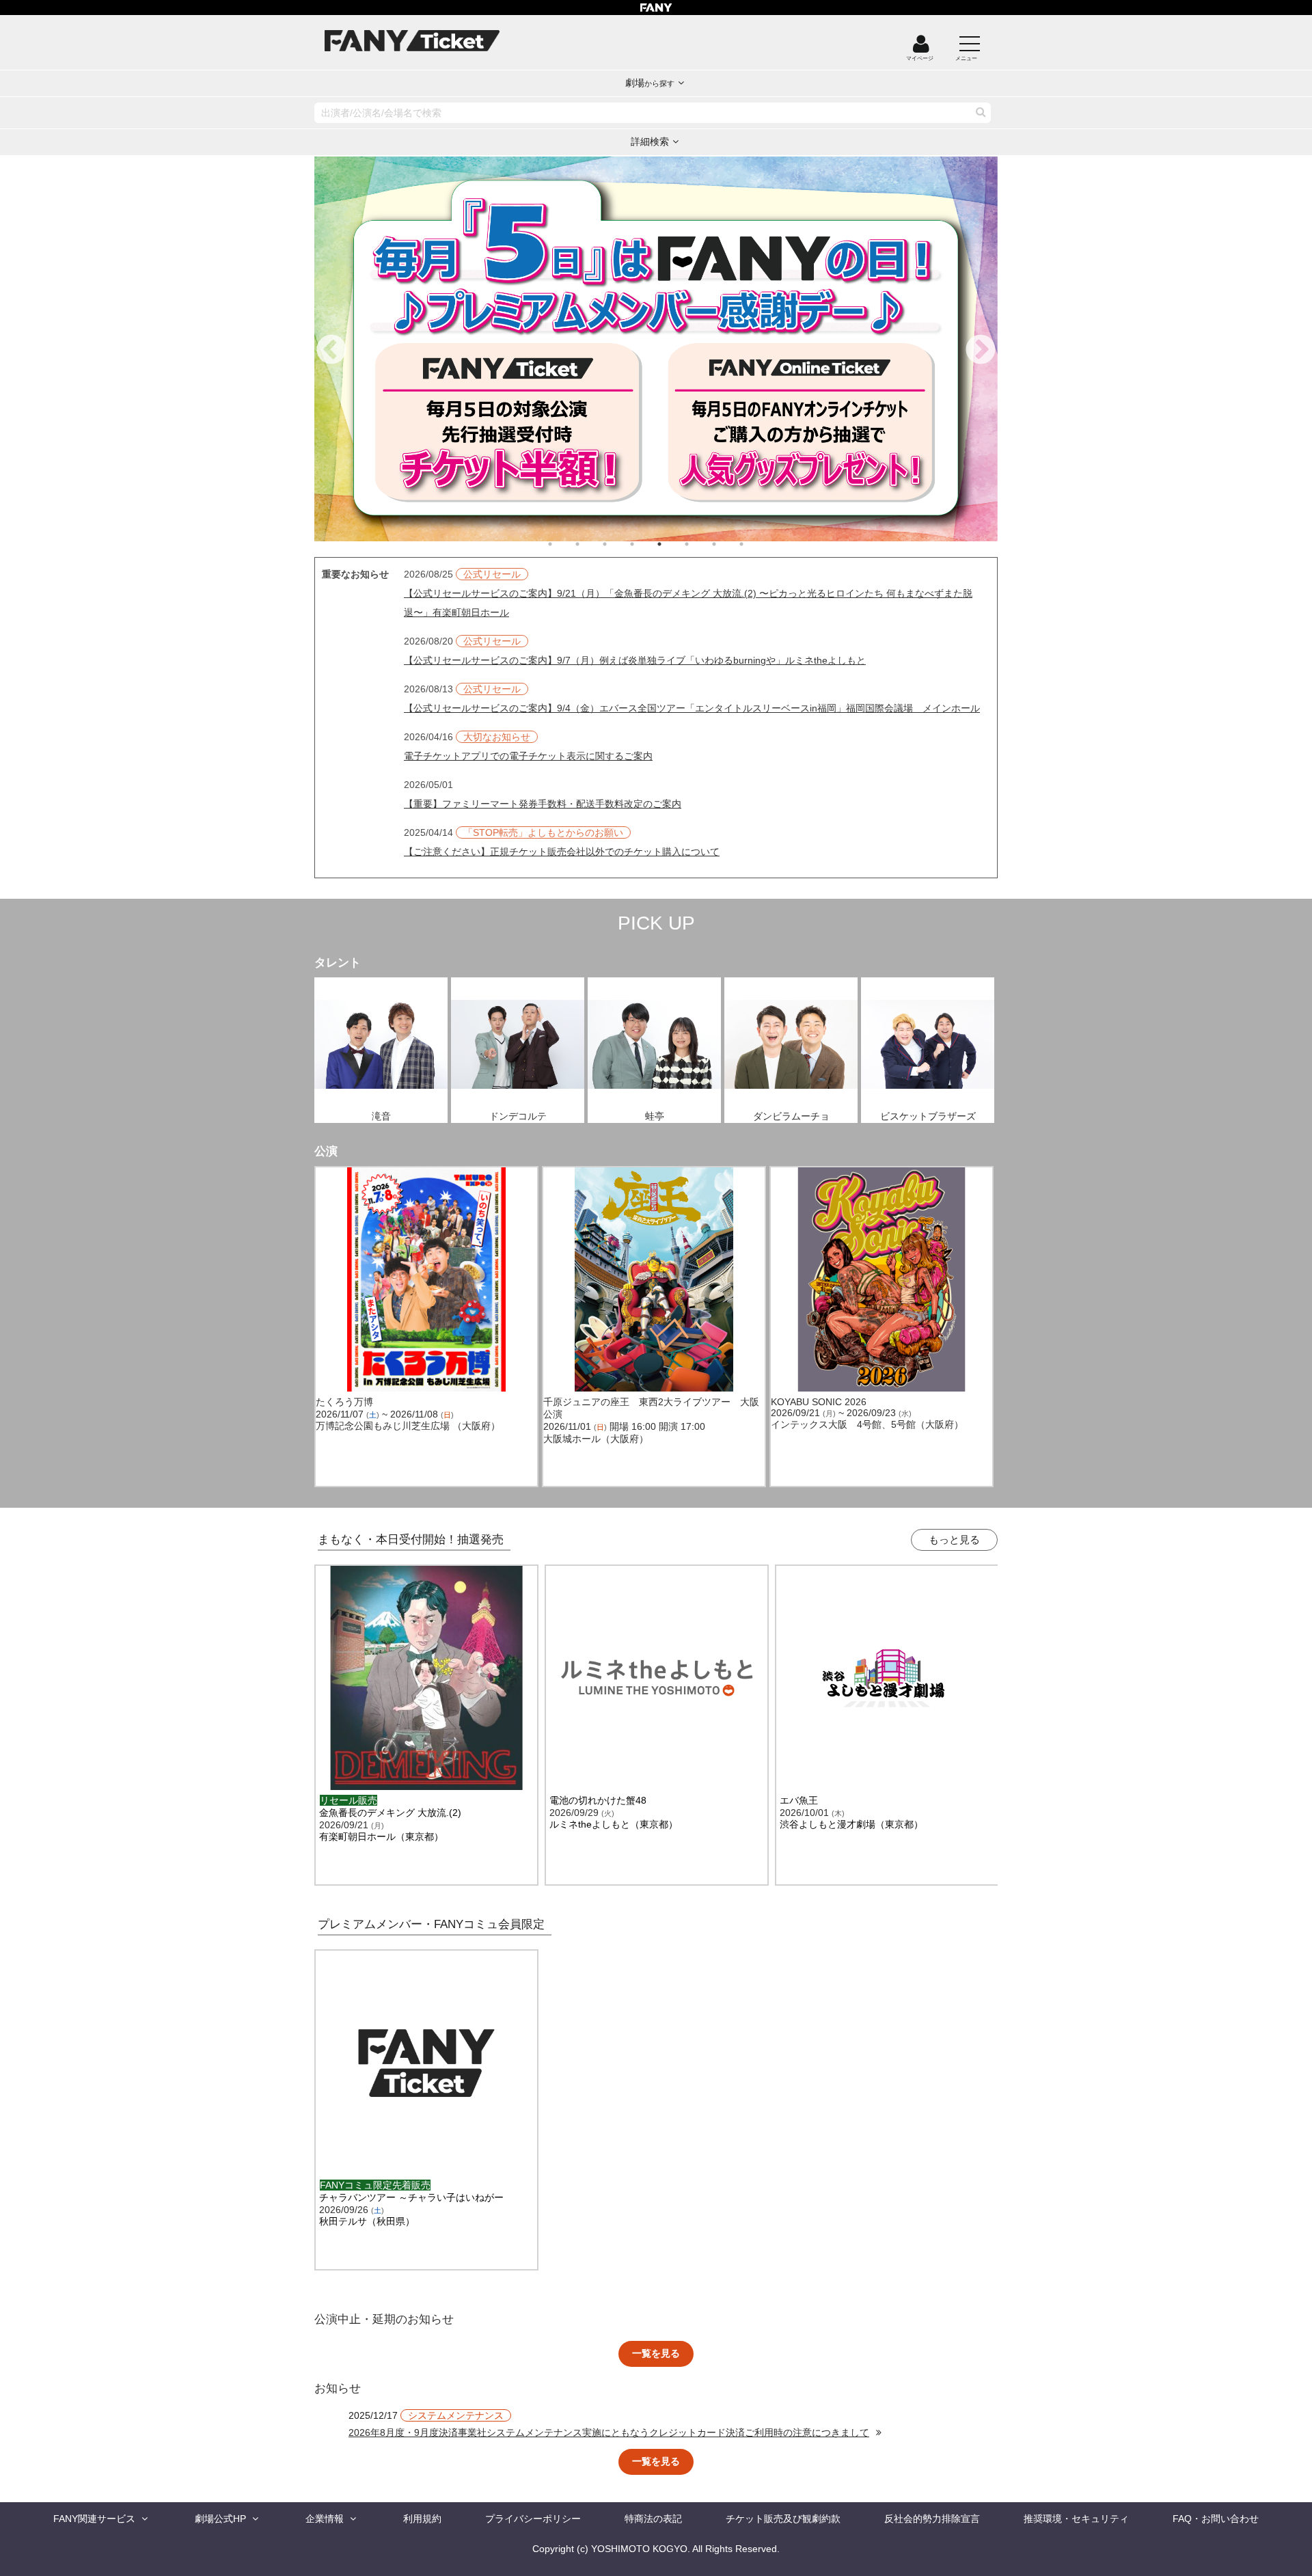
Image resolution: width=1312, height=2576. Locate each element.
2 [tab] (591, 544)
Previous (331, 351)
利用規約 (422, 2519)
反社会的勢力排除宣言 (932, 2519)
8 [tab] (755, 544)
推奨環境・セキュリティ (1076, 2519)
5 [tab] (673, 544)
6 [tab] (700, 544)
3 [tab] (618, 544)
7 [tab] (728, 544)
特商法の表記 (653, 2519)
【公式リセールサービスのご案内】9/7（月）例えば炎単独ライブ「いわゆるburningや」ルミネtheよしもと (635, 660)
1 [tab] (564, 544)
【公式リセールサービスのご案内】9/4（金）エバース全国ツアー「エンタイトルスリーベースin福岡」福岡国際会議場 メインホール (692, 708)
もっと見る (954, 1540)
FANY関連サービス (94, 2519)
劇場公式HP (220, 2519)
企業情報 (325, 2519)
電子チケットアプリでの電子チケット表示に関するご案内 (528, 756)
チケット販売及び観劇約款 (783, 2519)
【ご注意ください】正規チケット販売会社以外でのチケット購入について (562, 852)
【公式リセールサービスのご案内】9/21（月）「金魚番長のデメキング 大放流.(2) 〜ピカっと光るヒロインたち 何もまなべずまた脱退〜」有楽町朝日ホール (688, 603)
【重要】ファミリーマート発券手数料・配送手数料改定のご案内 (543, 804)
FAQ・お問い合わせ (1216, 2519)
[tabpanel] (656, 349)
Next (981, 351)
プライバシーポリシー (533, 2519)
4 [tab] (646, 544)
